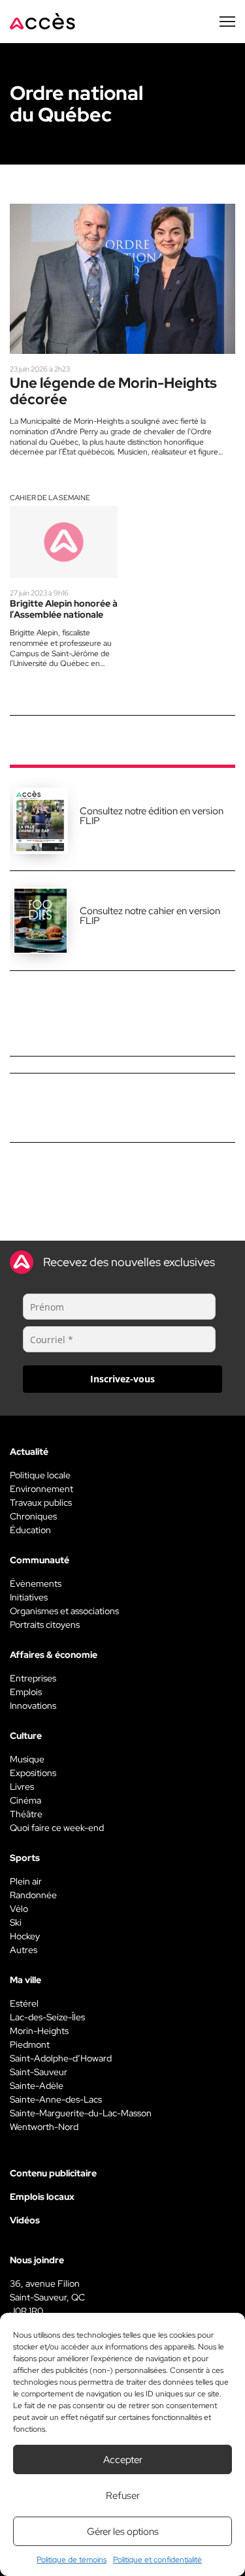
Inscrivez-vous (122, 1379)
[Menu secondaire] (227, 22)
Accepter (123, 2460)
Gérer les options (123, 2532)
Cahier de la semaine (50, 498)
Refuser (123, 2496)
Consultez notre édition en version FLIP (152, 816)
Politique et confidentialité (157, 2560)
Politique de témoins (72, 2560)
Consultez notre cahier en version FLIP (150, 916)
